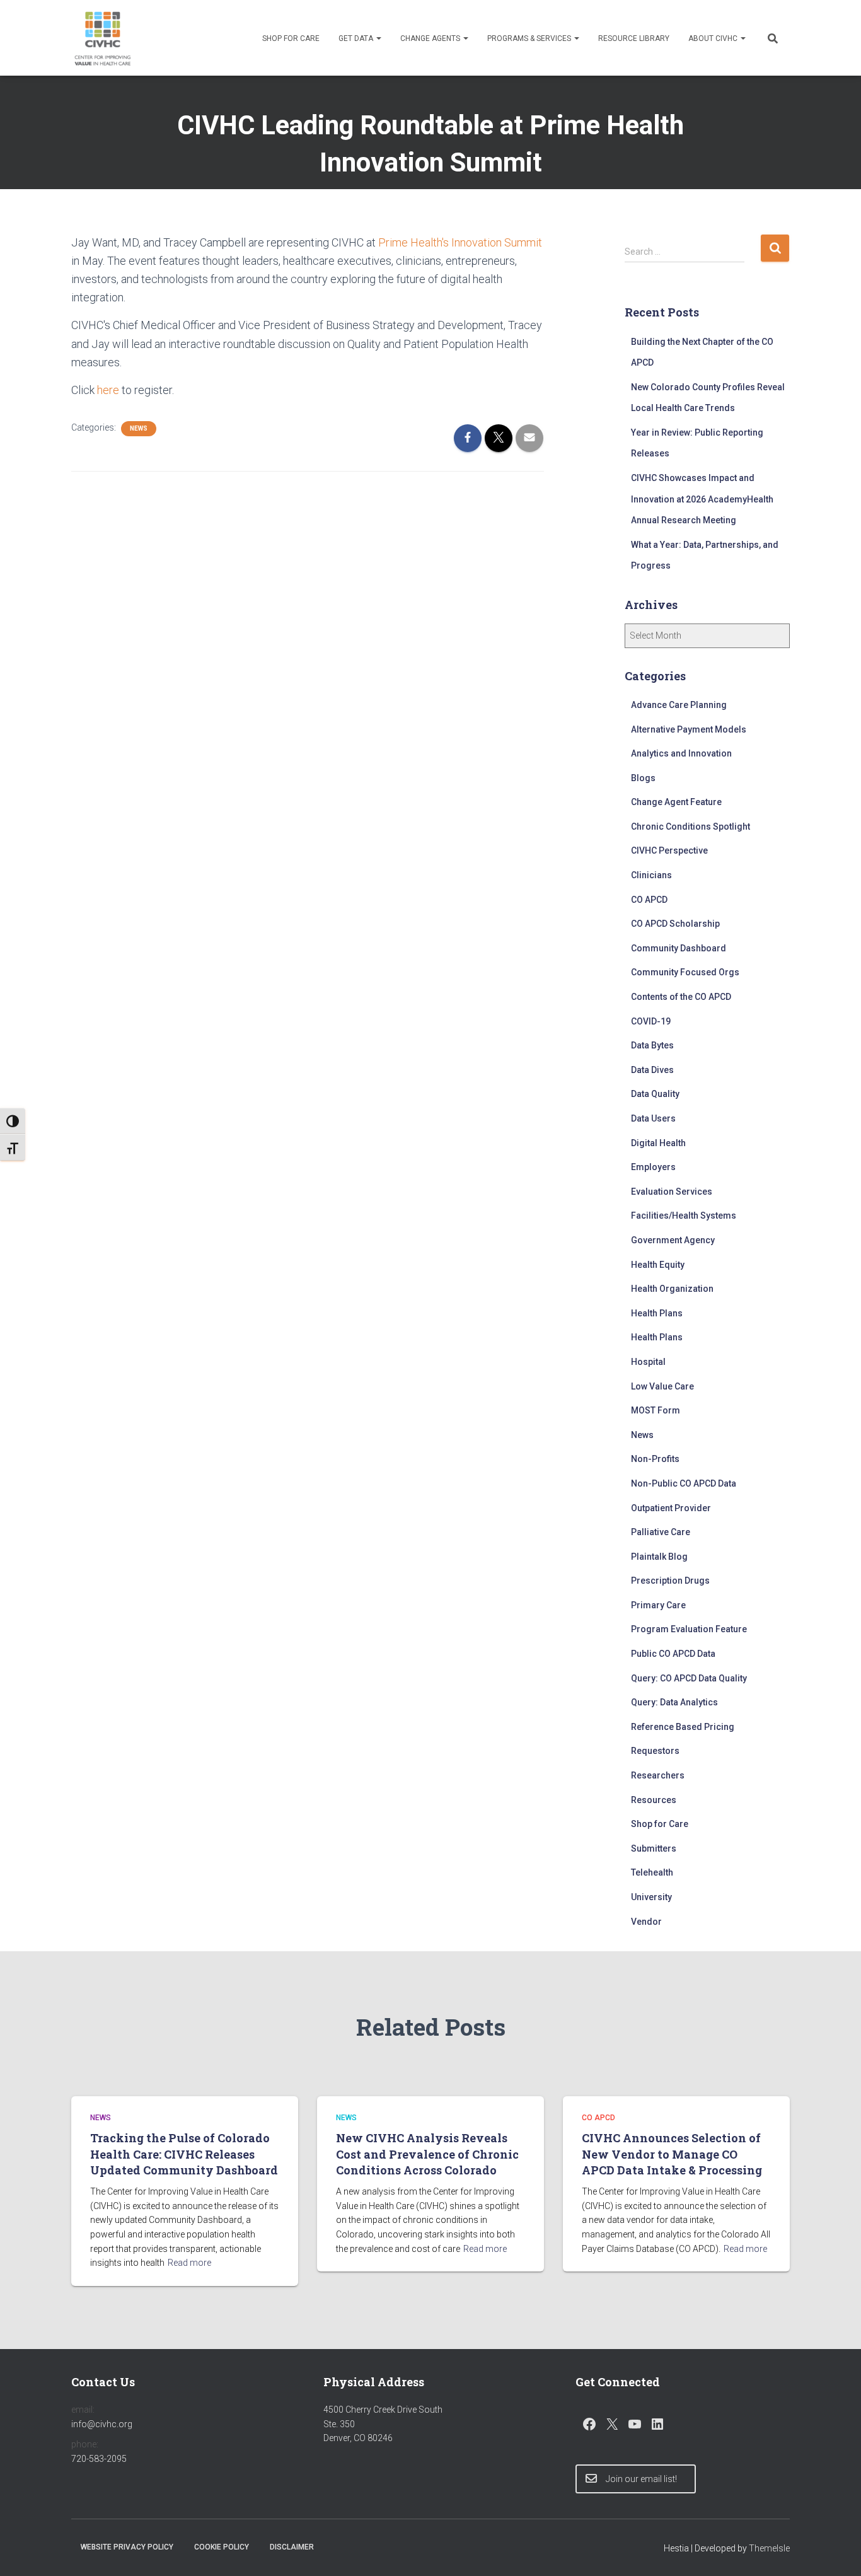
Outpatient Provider (671, 1508)
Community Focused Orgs (685, 972)
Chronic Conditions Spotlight (691, 827)
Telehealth (652, 1872)
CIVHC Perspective (669, 850)
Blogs (643, 778)
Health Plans (657, 1313)
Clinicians (651, 875)
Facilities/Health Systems (684, 1215)
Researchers (658, 1775)
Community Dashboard (679, 948)
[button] (378, 38)
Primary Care (658, 1605)
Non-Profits (655, 1459)
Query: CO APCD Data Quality (689, 1678)
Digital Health (658, 1143)
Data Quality (655, 1094)
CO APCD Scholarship (675, 924)
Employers (653, 1167)
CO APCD (649, 900)
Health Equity (658, 1265)
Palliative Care (661, 1532)
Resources (654, 1800)
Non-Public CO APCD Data (684, 1483)
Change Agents (431, 38)
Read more (189, 2263)
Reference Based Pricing (683, 1727)
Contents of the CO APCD (681, 997)
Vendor (646, 1922)
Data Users (653, 1118)
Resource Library (634, 38)
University (651, 1897)
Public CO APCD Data (673, 1654)
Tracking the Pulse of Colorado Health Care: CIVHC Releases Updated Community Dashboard (184, 2154)
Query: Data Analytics (674, 1702)
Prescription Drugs (670, 1581)
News (139, 428)
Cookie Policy (222, 2547)
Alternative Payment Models (689, 729)
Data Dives (652, 1070)
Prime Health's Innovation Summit (460, 242)
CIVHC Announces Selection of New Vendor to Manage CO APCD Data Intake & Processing (674, 2154)
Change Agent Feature (676, 802)
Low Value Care (662, 1386)
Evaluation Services (672, 1192)
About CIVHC (714, 38)
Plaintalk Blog (659, 1557)
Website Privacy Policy (127, 2547)
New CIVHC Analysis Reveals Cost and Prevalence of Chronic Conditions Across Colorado (427, 2154)
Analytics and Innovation (681, 753)
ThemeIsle (769, 2548)
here (109, 390)
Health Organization (672, 1289)
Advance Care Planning (679, 705)
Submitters (654, 1848)
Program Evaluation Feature (689, 1629)
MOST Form (656, 1410)
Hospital (648, 1362)
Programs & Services (530, 38)
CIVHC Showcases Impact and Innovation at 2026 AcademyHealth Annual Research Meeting (702, 499)
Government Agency (673, 1240)
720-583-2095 (99, 2459)
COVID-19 (651, 1021)
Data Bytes (652, 1045)
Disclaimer (292, 2547)
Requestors (655, 1751)
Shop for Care (291, 38)
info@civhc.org (102, 2424)
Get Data (357, 38)
